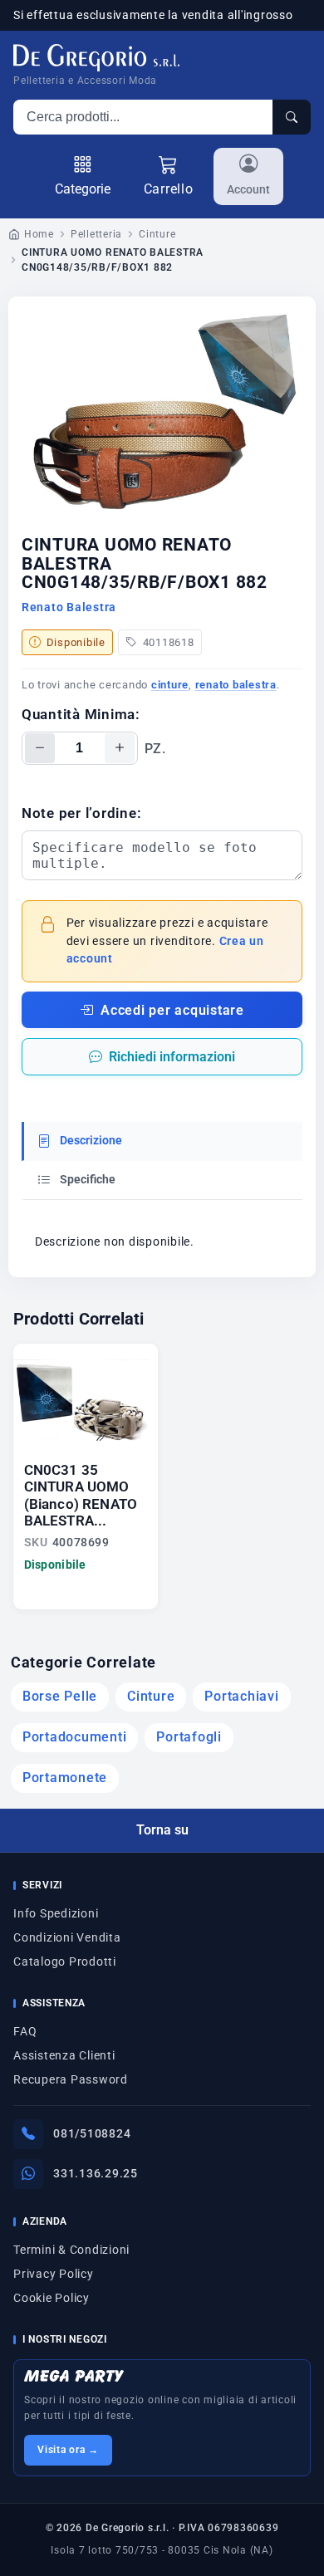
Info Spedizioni (56, 1913)
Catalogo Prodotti (65, 1961)
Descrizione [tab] (90, 1141)
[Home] (96, 58)
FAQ (25, 2031)
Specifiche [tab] (86, 1180)
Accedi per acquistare (172, 1010)
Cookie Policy (52, 2298)
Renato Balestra (69, 607)
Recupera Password (71, 2079)
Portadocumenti (75, 1737)
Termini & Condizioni (71, 2250)
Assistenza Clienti (64, 2055)
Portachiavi (241, 1697)
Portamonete (65, 1778)
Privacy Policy (54, 2274)
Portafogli (189, 1737)
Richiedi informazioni (172, 1057)
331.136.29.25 (96, 2173)
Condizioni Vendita (67, 1937)
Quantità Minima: (81, 714)
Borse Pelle (60, 1697)
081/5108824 (92, 2133)
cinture (170, 685)
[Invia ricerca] (292, 117)
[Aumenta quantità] (120, 748)
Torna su (162, 1830)
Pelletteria (96, 234)
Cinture (157, 234)
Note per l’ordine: (82, 813)
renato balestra (236, 685)
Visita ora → (68, 2450)
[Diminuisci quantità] (40, 748)
